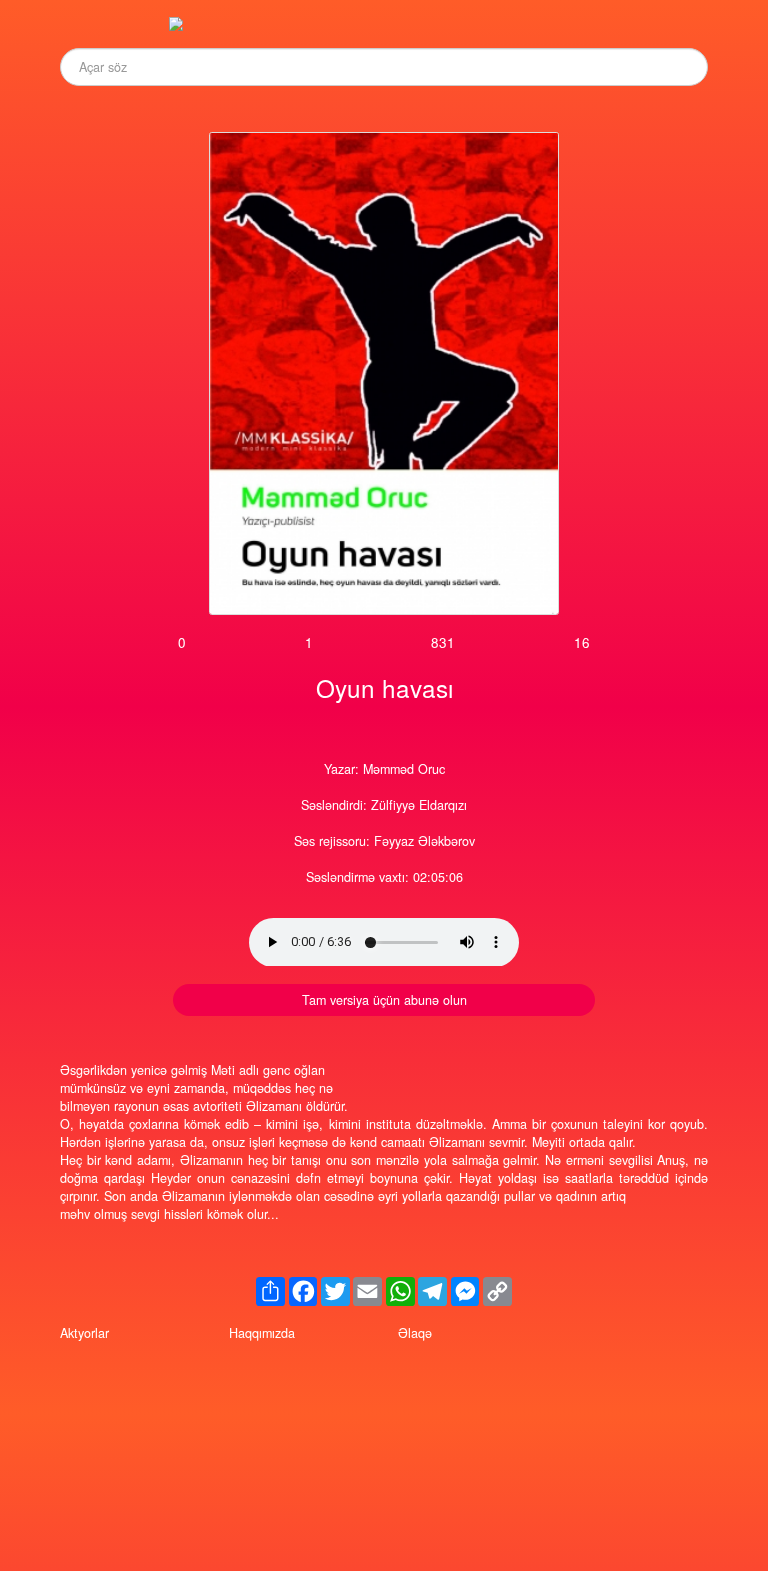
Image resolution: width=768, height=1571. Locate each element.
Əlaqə (415, 1333)
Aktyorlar (84, 1333)
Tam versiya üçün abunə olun (384, 1000)
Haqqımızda (262, 1333)
